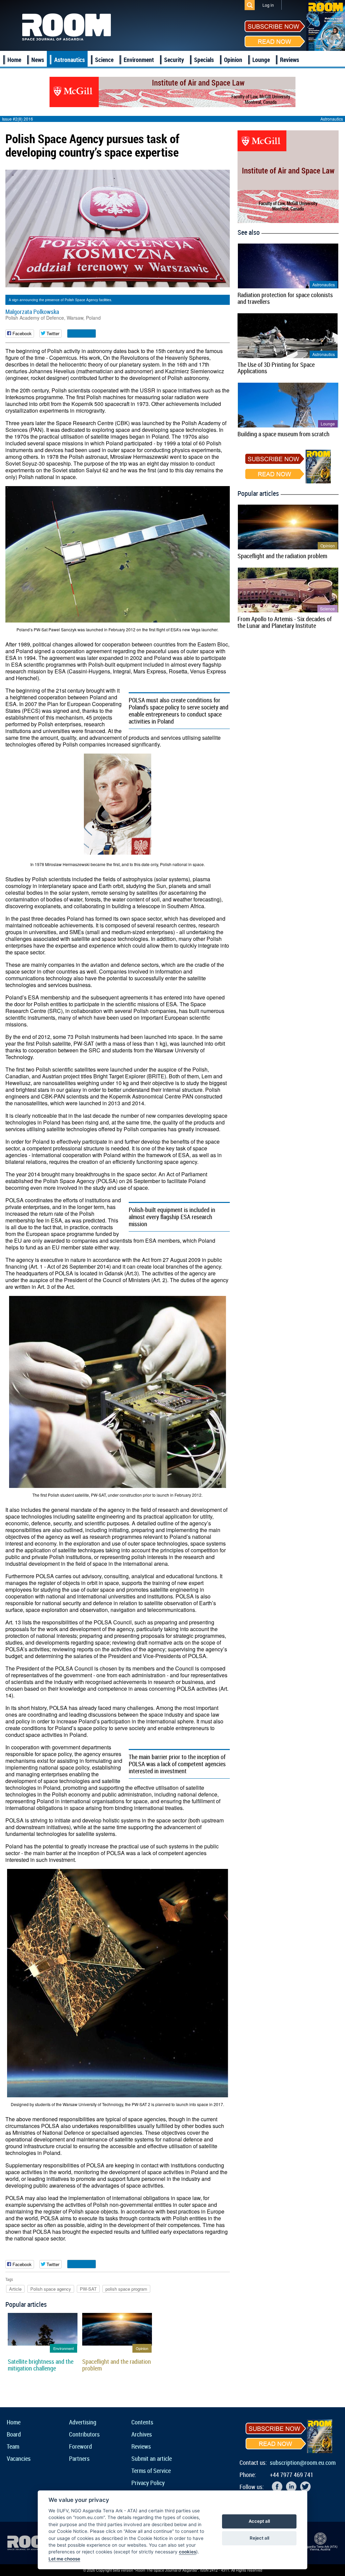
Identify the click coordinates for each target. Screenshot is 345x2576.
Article (15, 2289)
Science (104, 60)
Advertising (83, 2422)
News (38, 60)
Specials (204, 60)
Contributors (84, 2434)
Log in (268, 5)
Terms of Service (151, 2471)
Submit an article (152, 2458)
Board (14, 2434)
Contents (142, 2422)
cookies (187, 2552)
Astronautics (70, 60)
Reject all (259, 2538)
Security (174, 60)
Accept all (259, 2521)
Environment (139, 60)
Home (14, 60)
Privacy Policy (148, 2483)
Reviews (290, 60)
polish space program (126, 2289)
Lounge (261, 60)
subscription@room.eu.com (303, 2462)
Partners (79, 2458)
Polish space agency (51, 2289)
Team (13, 2446)
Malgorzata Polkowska (32, 312)
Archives (142, 2434)
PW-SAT (88, 2289)
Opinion (233, 60)
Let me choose (64, 2559)
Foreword (81, 2446)
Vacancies (19, 2458)
